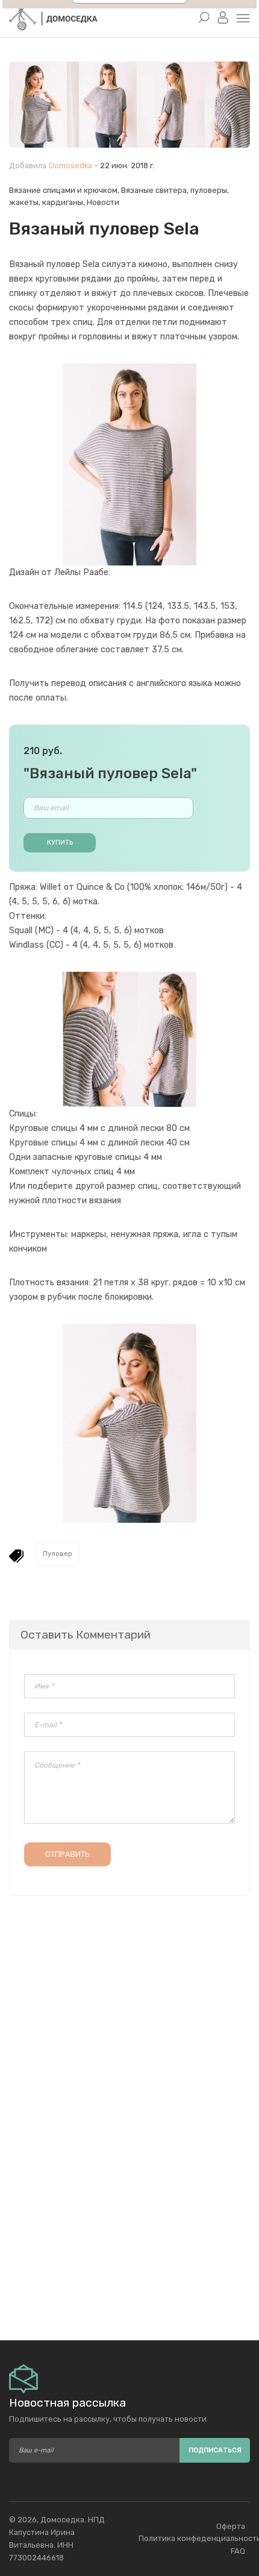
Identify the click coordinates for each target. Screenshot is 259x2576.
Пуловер (58, 1554)
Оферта (231, 2526)
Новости (103, 202)
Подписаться (215, 2450)
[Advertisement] (129, 2216)
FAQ (238, 2551)
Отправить (67, 1854)
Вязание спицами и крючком (63, 190)
